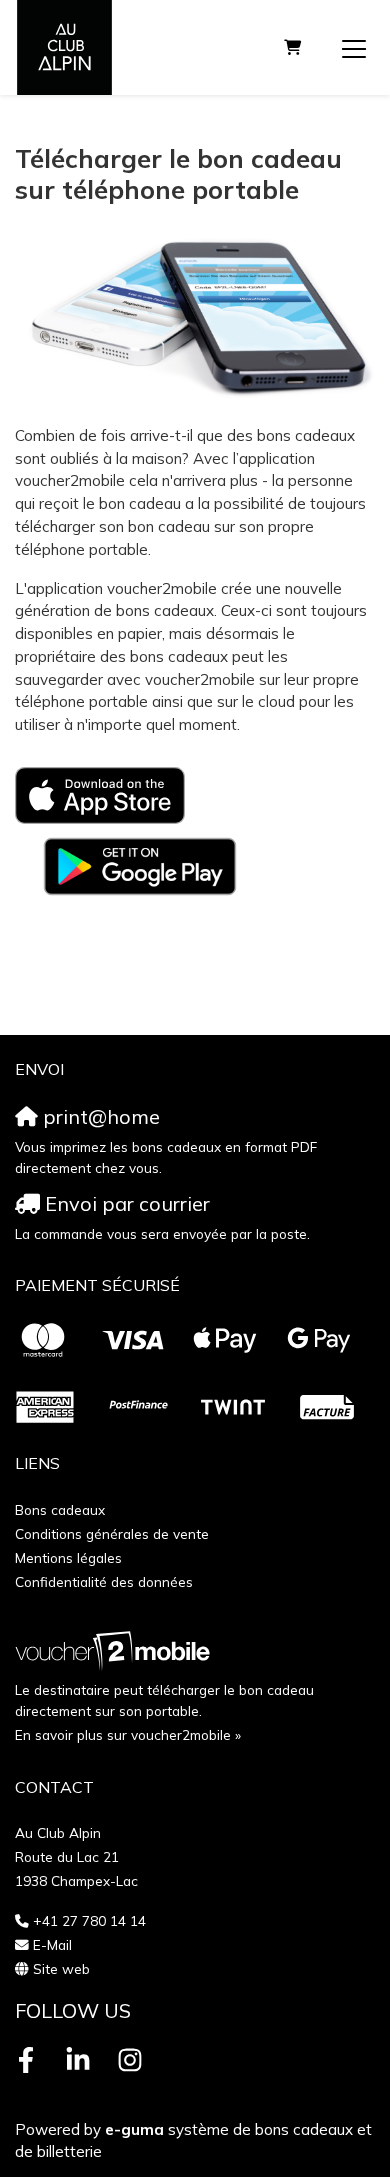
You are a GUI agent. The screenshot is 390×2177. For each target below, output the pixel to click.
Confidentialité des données (104, 1581)
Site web (61, 1968)
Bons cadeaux (60, 1509)
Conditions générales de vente (112, 1533)
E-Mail (52, 1944)
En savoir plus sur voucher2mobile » (128, 1734)
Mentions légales (68, 1557)
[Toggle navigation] (354, 48)
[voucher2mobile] (115, 1650)
